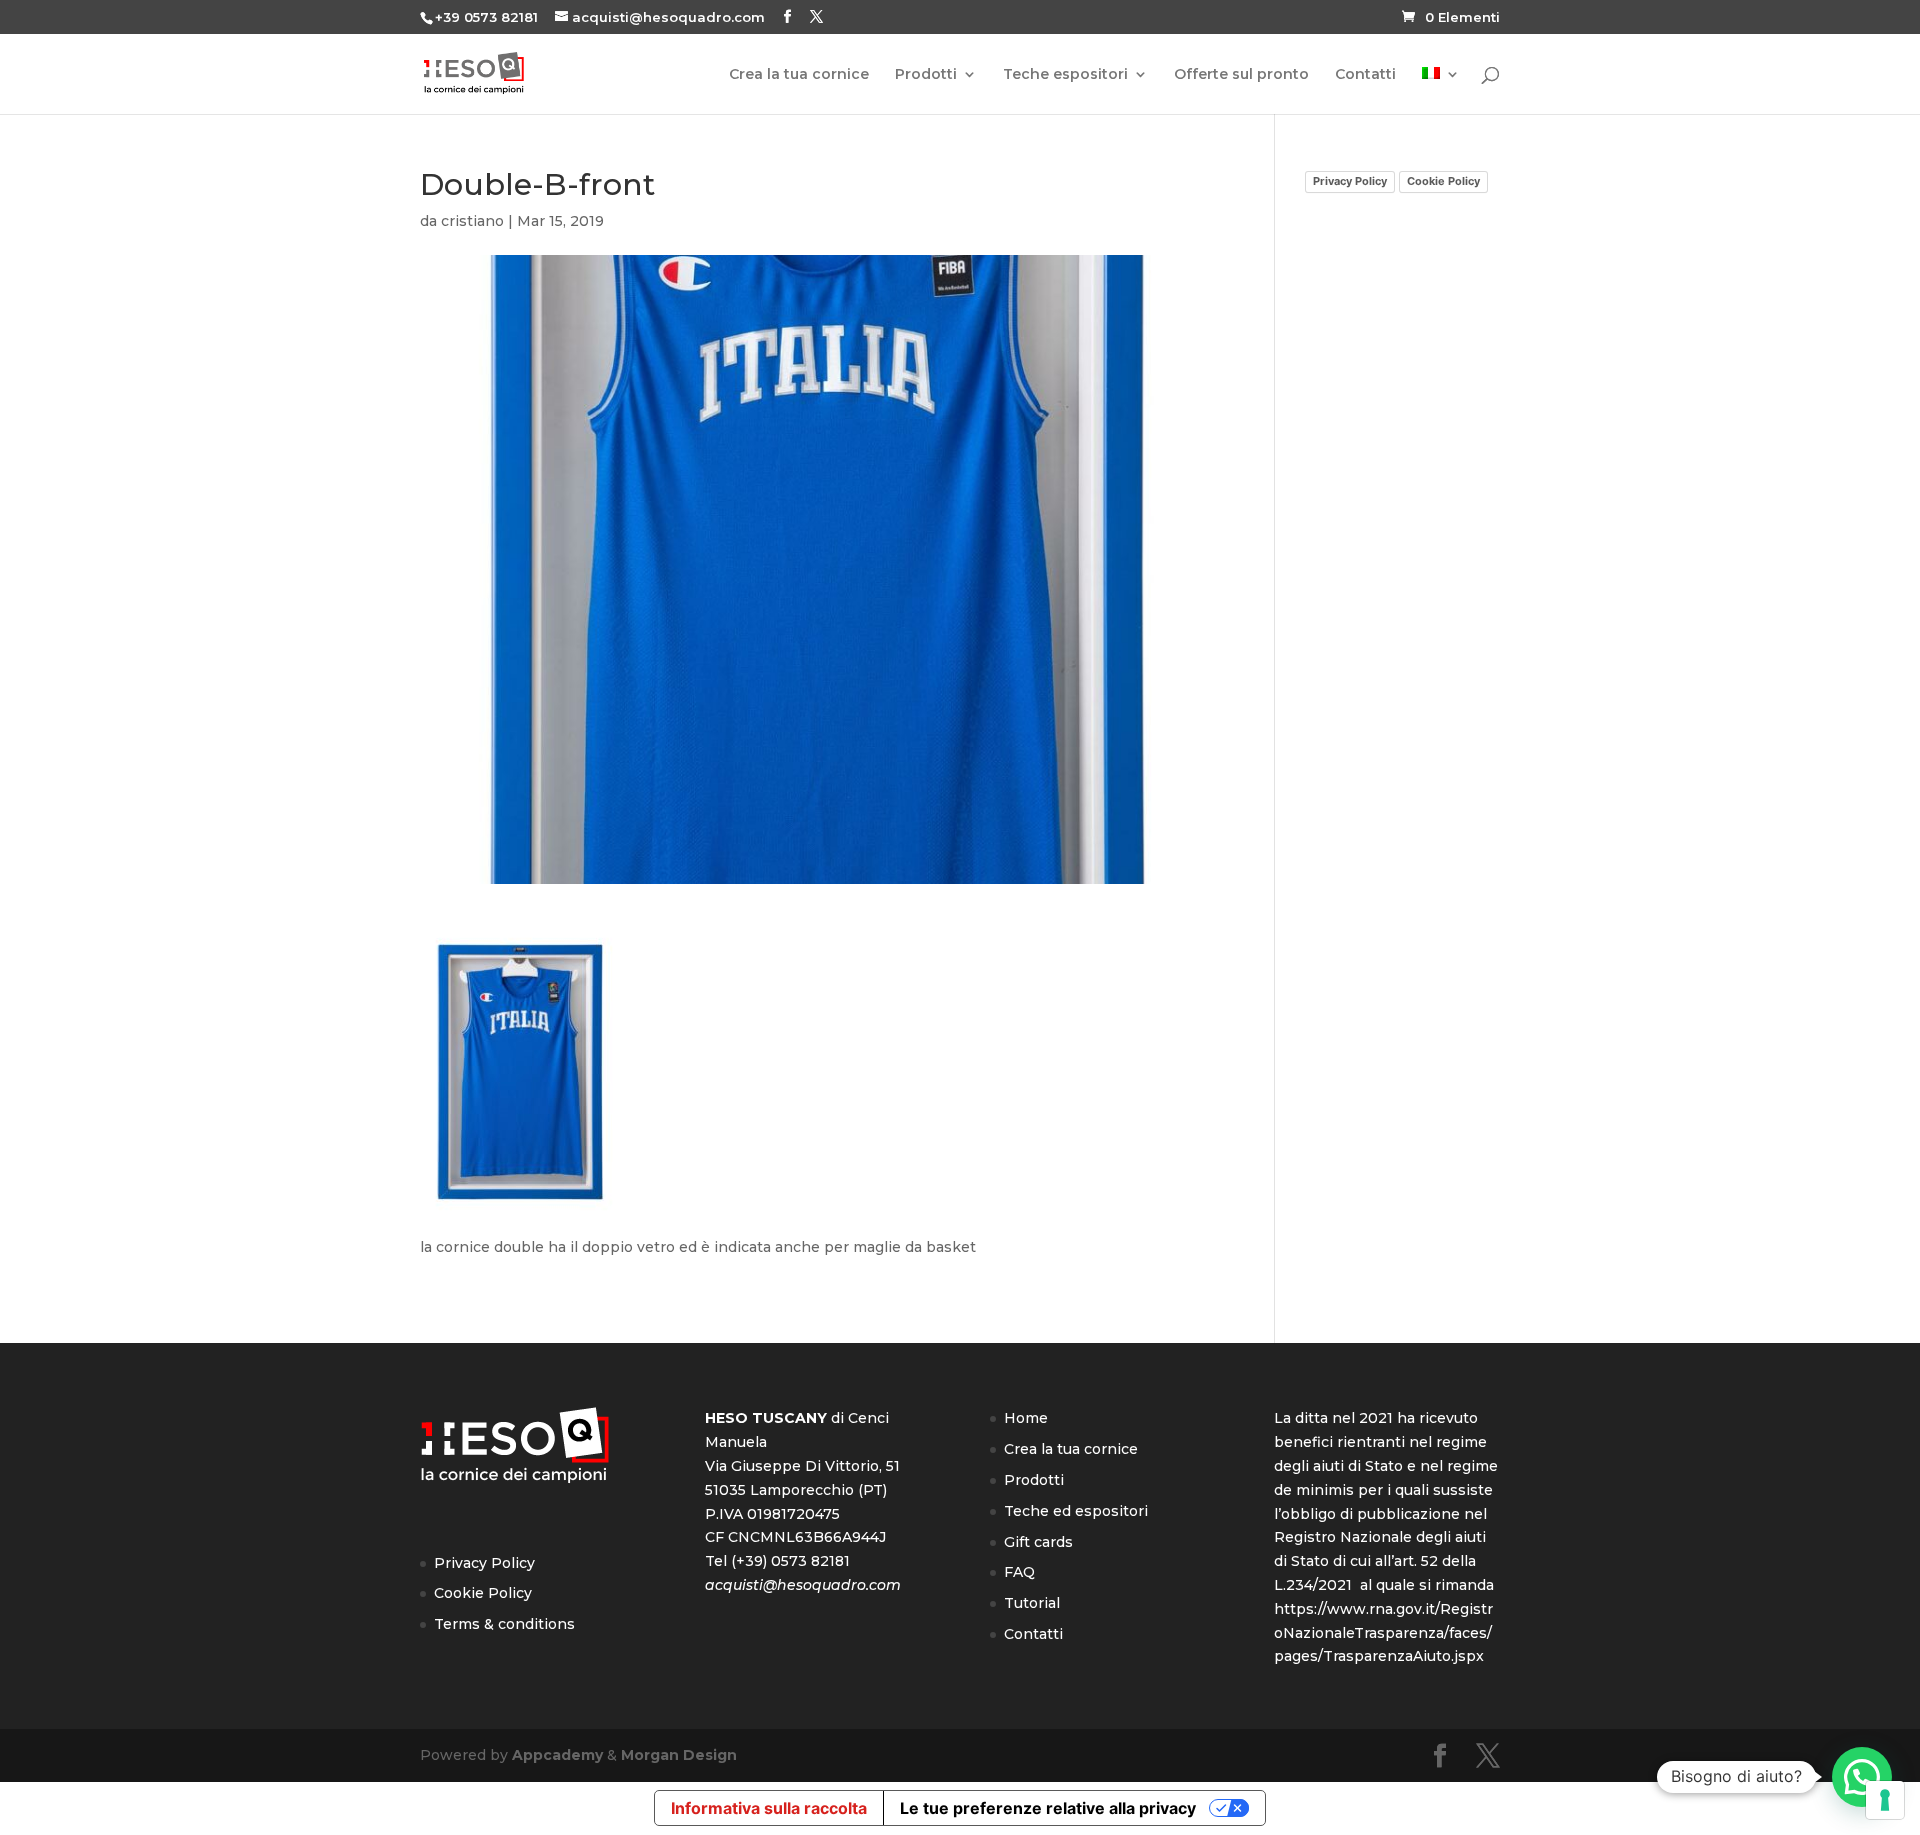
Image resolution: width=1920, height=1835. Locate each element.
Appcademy (557, 1755)
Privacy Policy (1350, 181)
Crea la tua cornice (799, 75)
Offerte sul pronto (1241, 75)
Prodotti (926, 75)
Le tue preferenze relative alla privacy (1048, 1808)
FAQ (1019, 1572)
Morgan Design (679, 1755)
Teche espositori (1065, 75)
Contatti (1365, 75)
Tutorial (1032, 1603)
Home (1026, 1418)
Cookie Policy (1443, 181)
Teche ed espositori (1076, 1511)
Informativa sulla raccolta (769, 1808)
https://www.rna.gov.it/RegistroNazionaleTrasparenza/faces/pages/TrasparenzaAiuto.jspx (1383, 1633)
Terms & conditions (504, 1624)
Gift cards (1038, 1542)
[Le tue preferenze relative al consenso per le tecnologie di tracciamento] (1885, 1800)
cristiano (472, 221)
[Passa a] (1441, 90)
